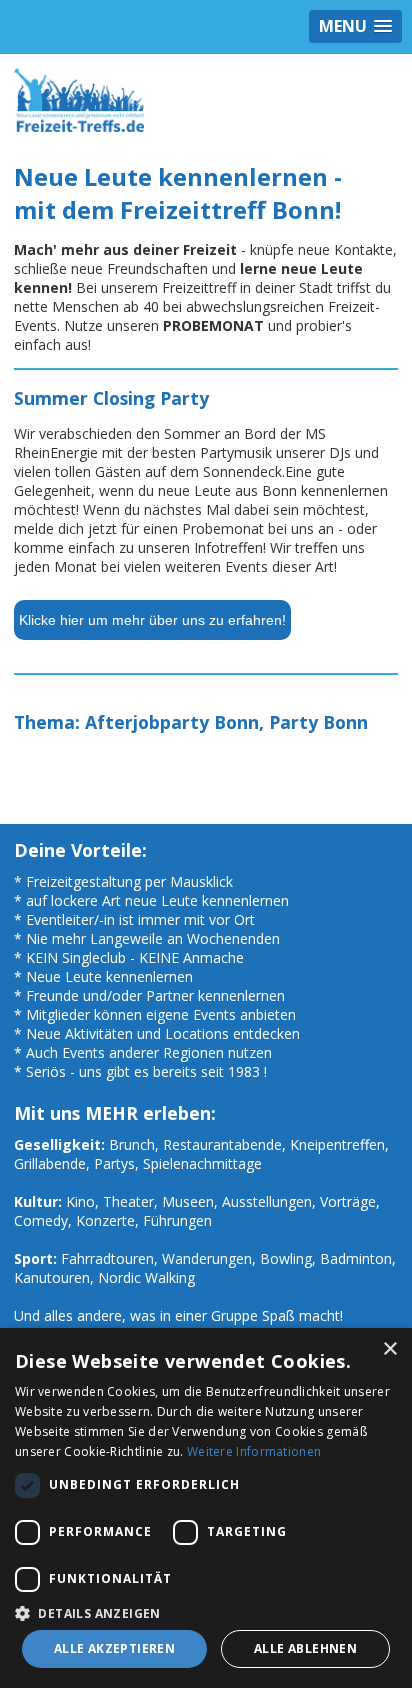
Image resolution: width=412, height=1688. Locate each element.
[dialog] (206, 1508)
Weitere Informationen (254, 1451)
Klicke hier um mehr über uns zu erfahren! (152, 620)
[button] (206, 1612)
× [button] (389, 1349)
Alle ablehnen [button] (305, 1648)
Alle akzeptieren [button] (114, 1648)
